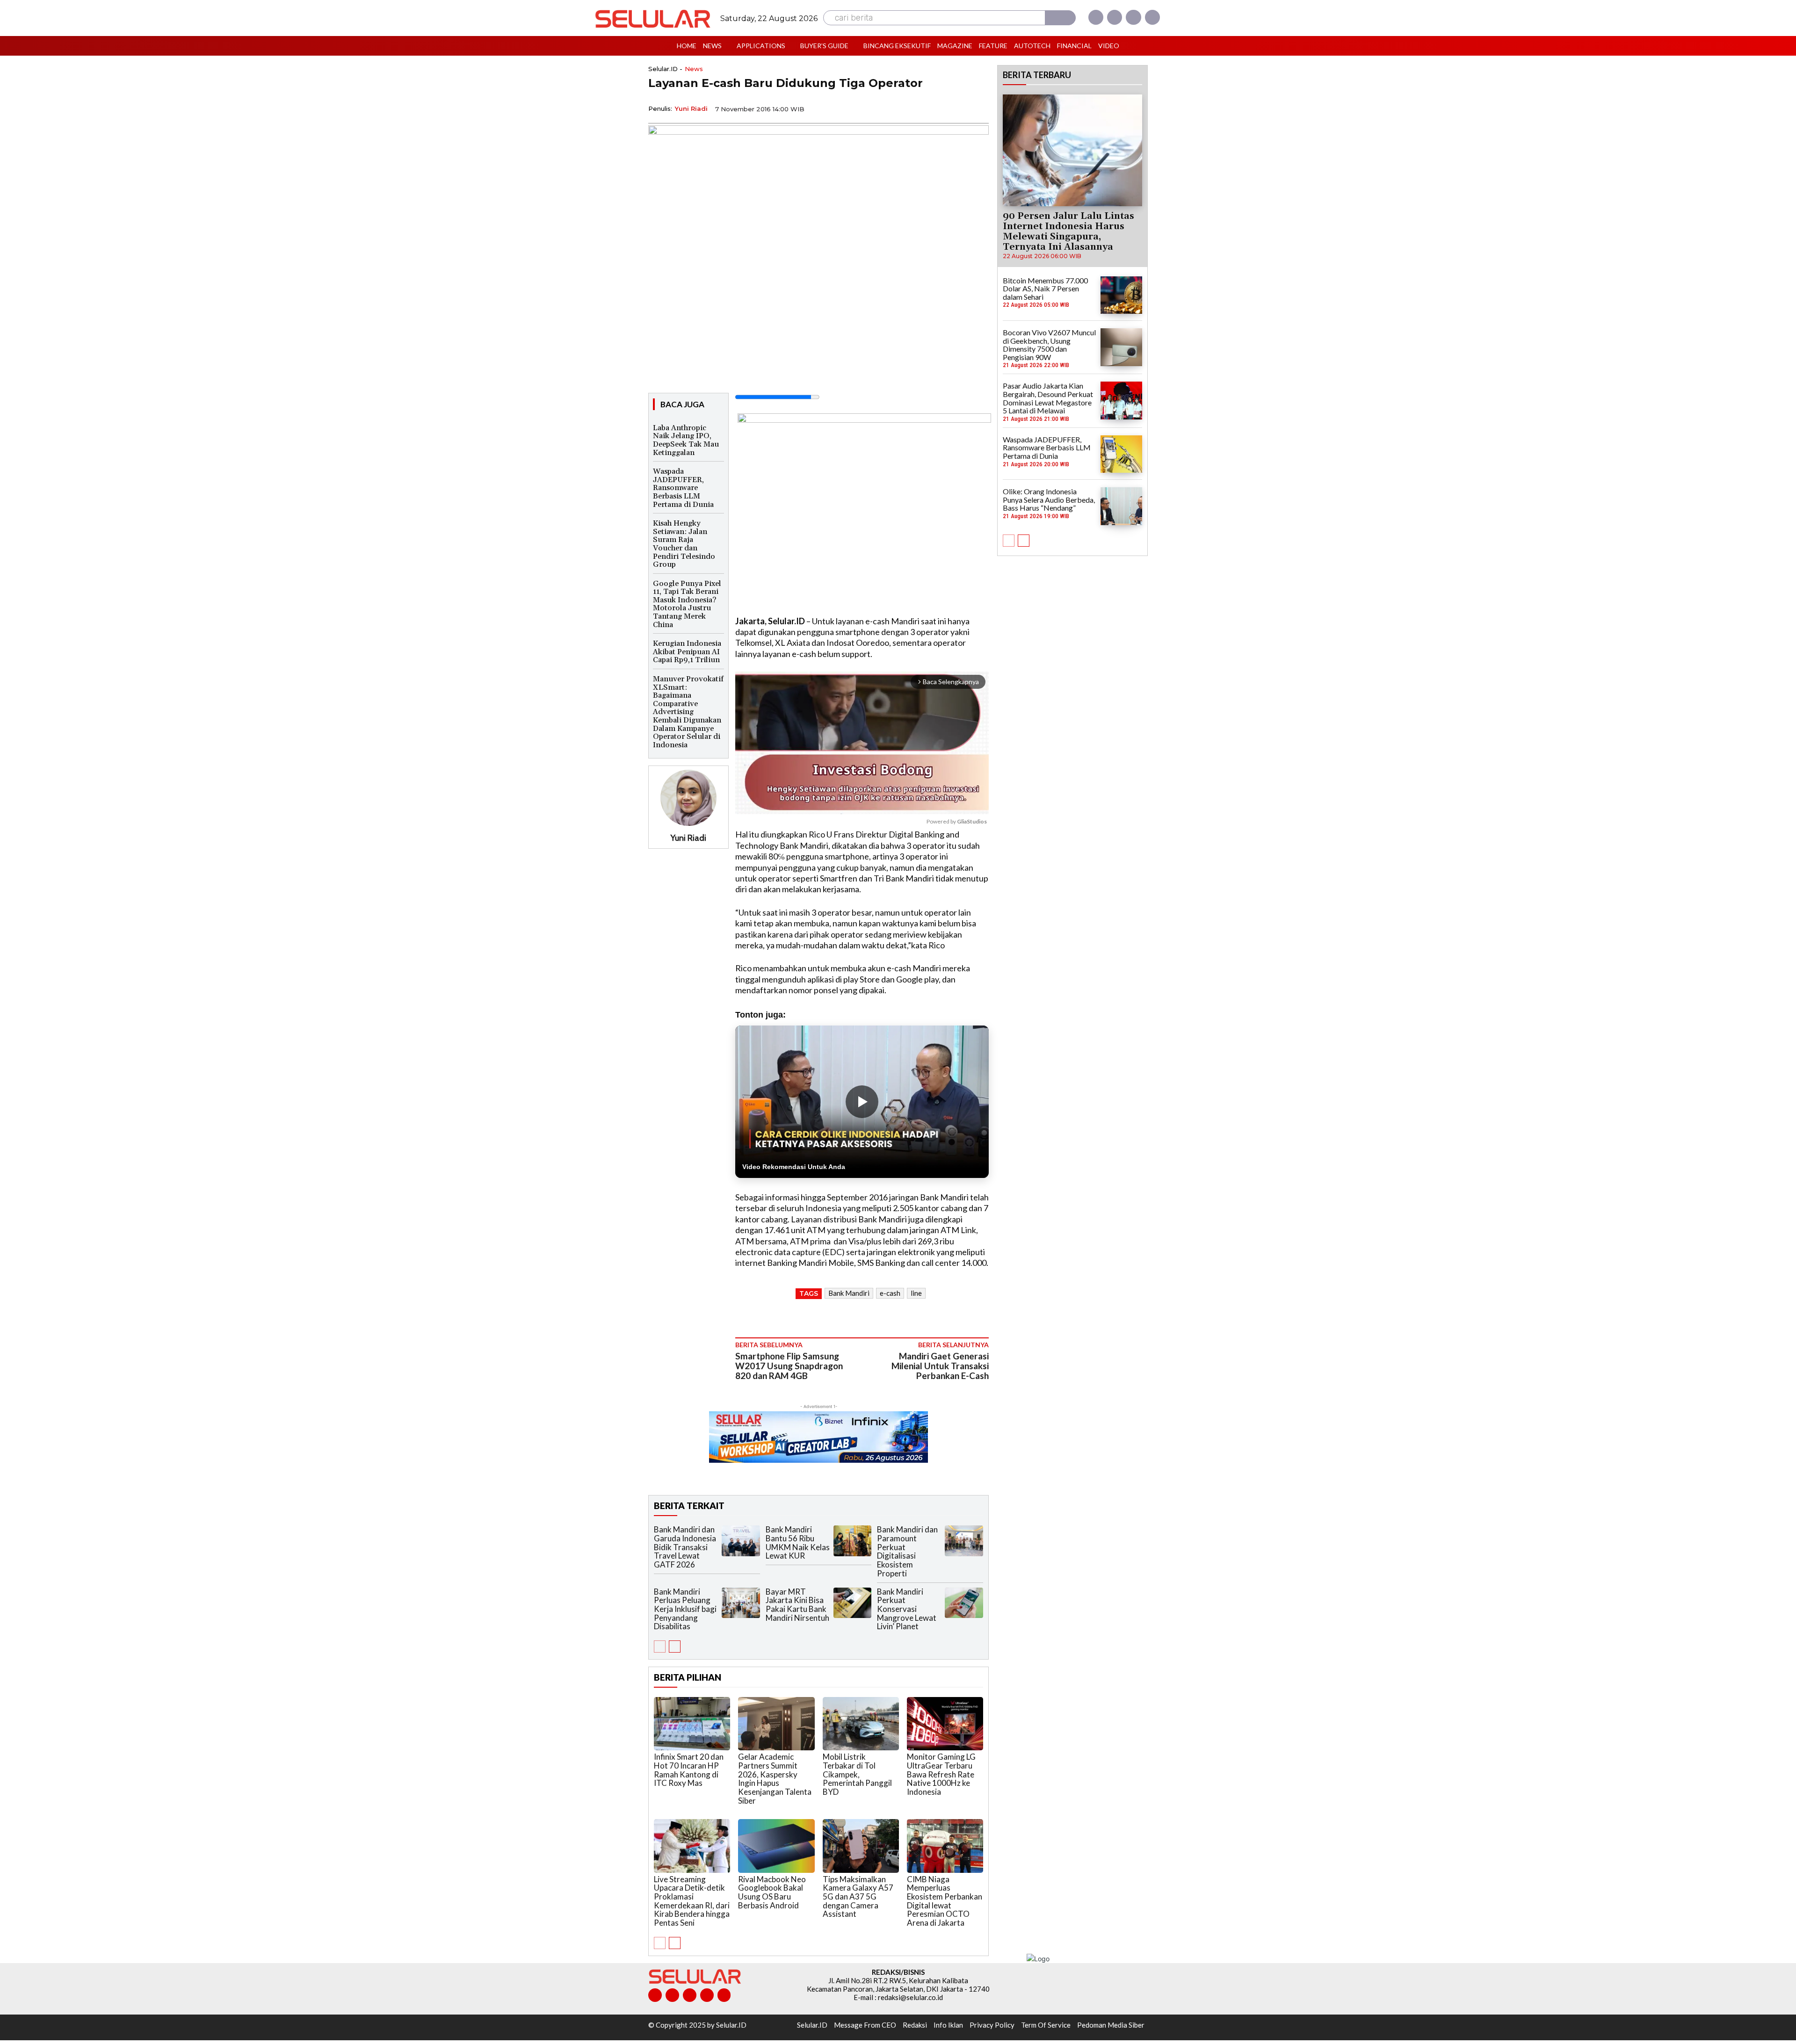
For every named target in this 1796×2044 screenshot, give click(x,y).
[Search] (1060, 18)
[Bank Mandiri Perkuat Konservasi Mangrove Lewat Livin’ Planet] (964, 1603)
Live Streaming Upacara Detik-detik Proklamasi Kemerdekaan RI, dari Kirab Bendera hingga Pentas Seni (692, 1901)
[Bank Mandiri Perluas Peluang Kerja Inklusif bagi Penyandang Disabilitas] (741, 1603)
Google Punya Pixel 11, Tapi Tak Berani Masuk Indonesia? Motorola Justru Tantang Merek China (687, 604)
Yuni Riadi (691, 108)
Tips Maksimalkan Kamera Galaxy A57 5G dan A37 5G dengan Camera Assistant (858, 1897)
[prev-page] (660, 1647)
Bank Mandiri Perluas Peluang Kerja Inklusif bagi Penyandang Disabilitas (685, 1609)
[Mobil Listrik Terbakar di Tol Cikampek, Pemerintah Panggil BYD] (861, 1724)
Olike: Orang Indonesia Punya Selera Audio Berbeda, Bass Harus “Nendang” (1049, 499)
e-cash (890, 1293)
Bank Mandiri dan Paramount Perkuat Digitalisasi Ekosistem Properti (907, 1551)
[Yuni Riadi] (688, 798)
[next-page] (675, 1647)
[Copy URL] (957, 108)
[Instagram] (1115, 17)
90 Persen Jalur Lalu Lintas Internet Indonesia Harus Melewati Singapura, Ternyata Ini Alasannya (1068, 231)
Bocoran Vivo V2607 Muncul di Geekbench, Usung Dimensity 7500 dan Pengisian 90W (1049, 345)
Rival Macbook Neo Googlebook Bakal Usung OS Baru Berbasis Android (772, 1892)
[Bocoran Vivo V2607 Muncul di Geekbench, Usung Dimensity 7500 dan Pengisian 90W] (1121, 347)
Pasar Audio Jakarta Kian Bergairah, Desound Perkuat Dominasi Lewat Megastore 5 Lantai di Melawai (1048, 398)
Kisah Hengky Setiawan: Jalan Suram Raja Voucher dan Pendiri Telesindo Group (684, 544)
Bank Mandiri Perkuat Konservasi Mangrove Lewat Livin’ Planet (907, 1609)
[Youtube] (1152, 17)
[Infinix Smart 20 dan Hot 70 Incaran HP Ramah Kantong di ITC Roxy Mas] (692, 1724)
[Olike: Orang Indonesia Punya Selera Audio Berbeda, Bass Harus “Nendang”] (1121, 506)
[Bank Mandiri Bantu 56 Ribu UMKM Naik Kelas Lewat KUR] (853, 1541)
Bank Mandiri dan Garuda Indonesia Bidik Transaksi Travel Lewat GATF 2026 (685, 1547)
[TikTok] (690, 1995)
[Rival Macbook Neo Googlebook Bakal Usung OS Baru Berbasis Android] (776, 1846)
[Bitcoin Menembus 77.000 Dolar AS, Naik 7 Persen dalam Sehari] (1121, 295)
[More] (979, 108)
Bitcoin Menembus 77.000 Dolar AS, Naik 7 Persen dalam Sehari (1045, 289)
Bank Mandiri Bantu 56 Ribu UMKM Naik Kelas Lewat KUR (798, 1542)
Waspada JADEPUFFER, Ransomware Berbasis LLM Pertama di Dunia (683, 488)
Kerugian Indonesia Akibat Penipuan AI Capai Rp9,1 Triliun (687, 652)
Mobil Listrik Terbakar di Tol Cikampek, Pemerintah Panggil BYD (857, 1774)
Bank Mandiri (849, 1293)
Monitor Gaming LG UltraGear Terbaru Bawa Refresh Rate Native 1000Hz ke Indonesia (941, 1774)
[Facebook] (1096, 17)
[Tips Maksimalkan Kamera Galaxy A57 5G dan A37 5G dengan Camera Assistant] (861, 1846)
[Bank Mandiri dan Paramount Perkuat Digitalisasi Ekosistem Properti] (964, 1541)
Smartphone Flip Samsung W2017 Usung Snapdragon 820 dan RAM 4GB (789, 1366)
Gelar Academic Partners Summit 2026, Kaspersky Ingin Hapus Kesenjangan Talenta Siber (775, 1778)
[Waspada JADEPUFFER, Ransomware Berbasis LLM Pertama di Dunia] (1121, 454)
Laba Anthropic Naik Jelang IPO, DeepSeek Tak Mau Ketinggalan (686, 440)
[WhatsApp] (935, 108)
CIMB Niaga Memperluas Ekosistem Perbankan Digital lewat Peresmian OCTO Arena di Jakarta (945, 1901)
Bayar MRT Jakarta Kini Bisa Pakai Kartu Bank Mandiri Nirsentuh (797, 1605)
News (694, 69)
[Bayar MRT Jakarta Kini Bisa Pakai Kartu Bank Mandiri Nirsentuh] (853, 1603)
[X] (1133, 17)
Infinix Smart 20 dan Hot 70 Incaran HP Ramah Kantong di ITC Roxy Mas (689, 1770)
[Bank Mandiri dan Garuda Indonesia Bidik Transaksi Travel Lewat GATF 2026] (741, 1541)
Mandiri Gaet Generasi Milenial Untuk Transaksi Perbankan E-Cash (940, 1366)
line (916, 1293)
